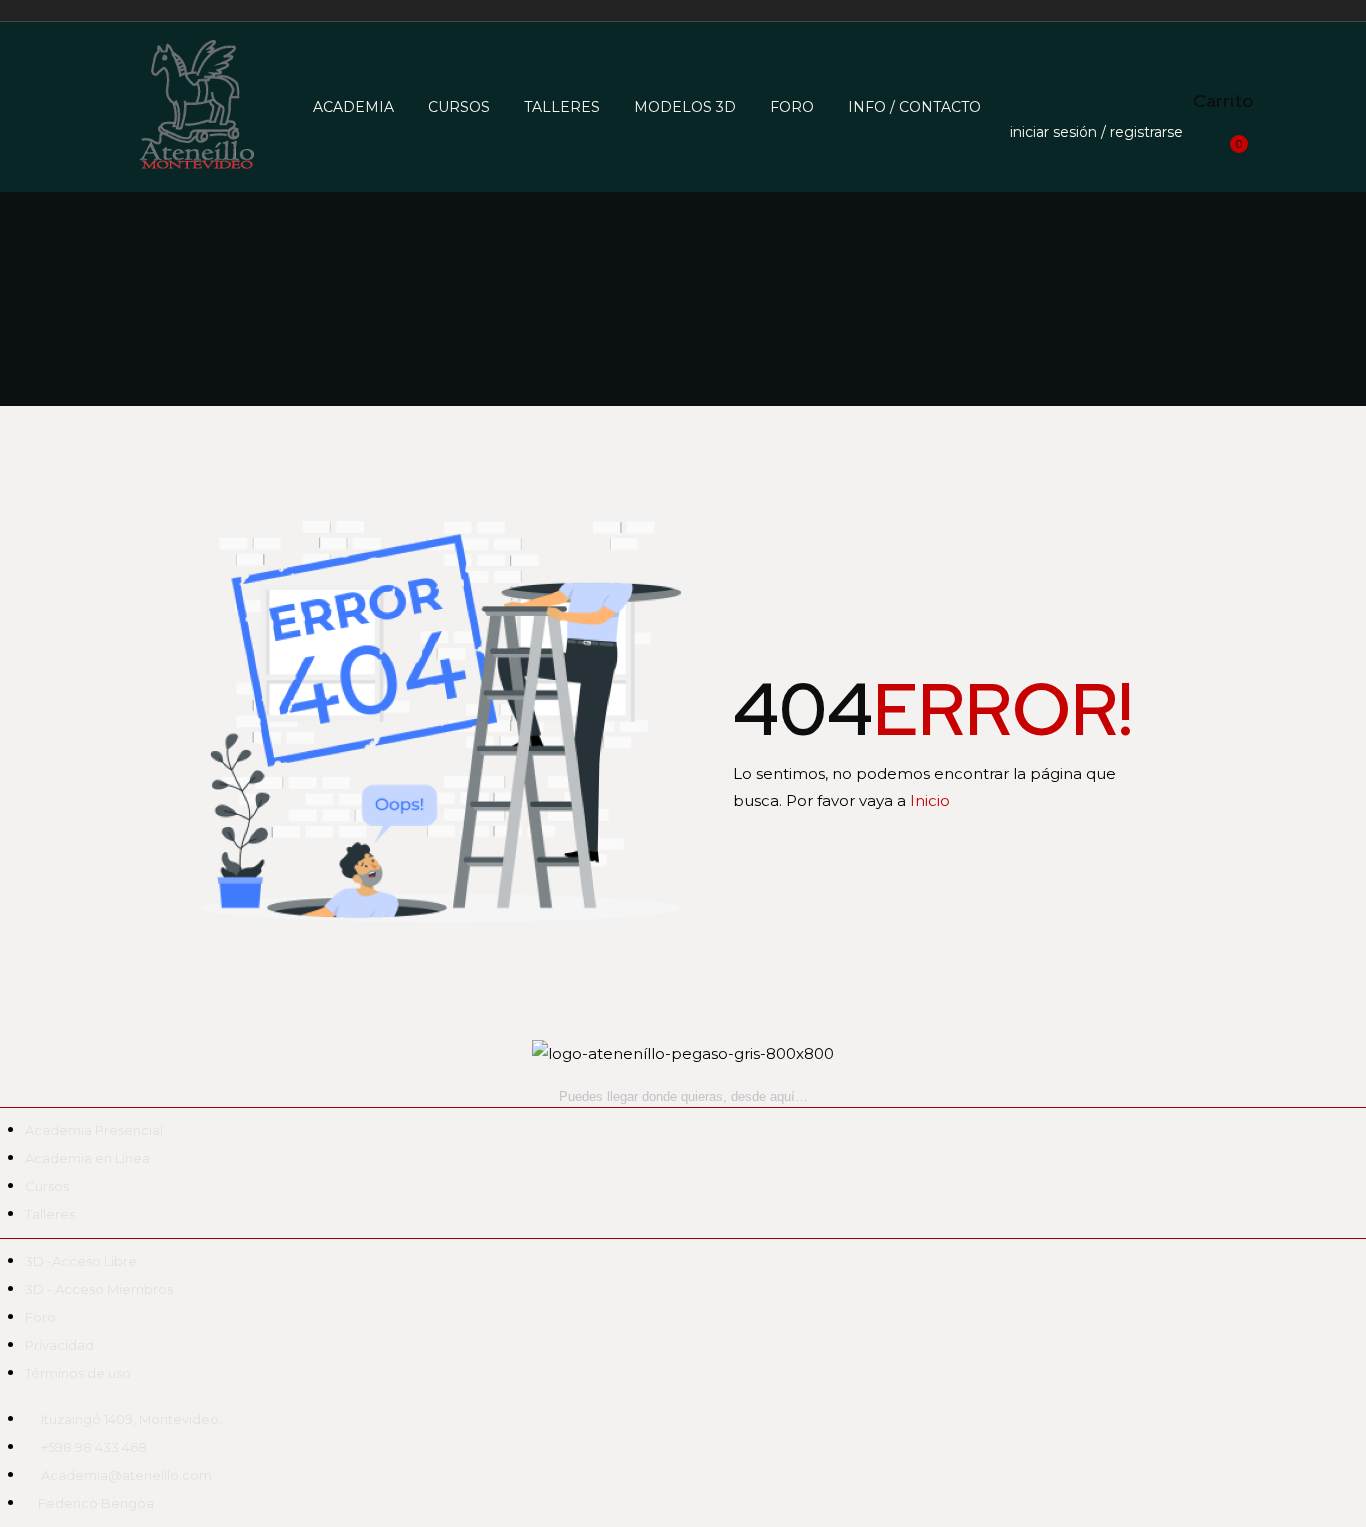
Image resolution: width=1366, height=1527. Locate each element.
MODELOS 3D (685, 107)
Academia (353, 107)
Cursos (459, 107)
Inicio (930, 800)
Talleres (562, 107)
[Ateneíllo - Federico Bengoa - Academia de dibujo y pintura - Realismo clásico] (188, 107)
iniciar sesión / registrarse (1096, 132)
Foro (792, 107)
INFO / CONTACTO (914, 107)
